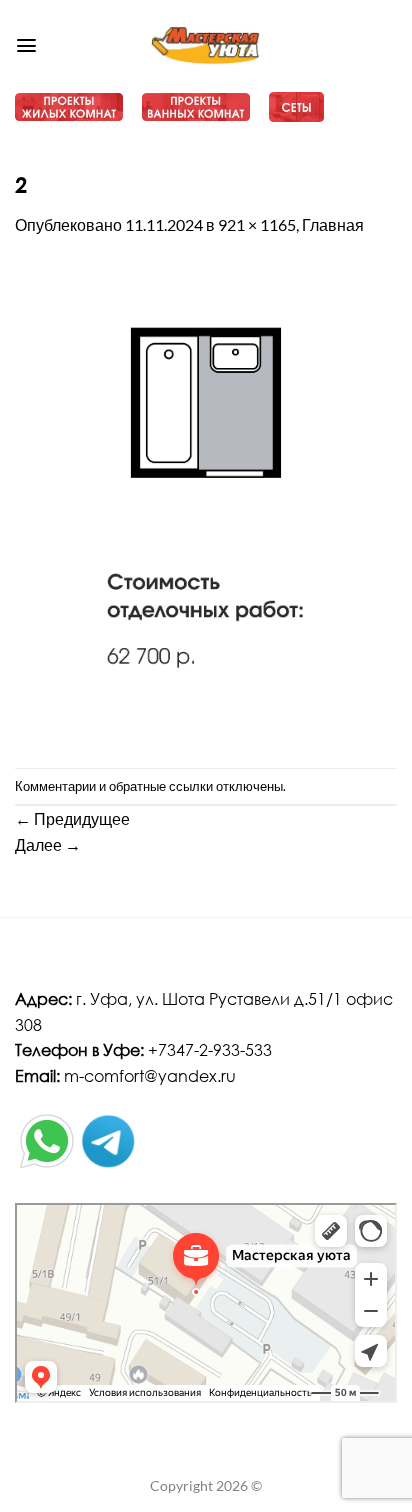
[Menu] (26, 45)
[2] (206, 500)
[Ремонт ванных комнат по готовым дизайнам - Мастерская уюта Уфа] (206, 46)
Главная (333, 224)
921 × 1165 (257, 224)
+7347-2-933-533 (210, 1049)
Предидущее (72, 818)
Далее (48, 844)
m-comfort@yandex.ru (150, 1075)
